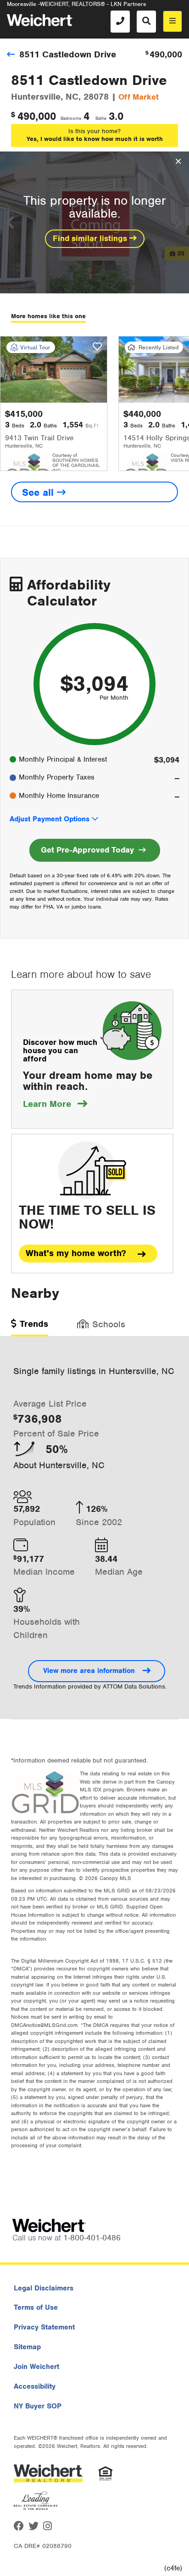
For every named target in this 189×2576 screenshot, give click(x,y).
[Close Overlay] (178, 162)
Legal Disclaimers (44, 2288)
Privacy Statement (44, 2327)
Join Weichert (36, 2367)
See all (39, 492)
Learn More (55, 1104)
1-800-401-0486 (92, 2238)
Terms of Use (36, 2307)
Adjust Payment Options (50, 819)
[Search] (146, 22)
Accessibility (35, 2386)
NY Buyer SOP (38, 2406)
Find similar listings (91, 238)
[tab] (30, 1327)
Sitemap (27, 2347)
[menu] (172, 21)
